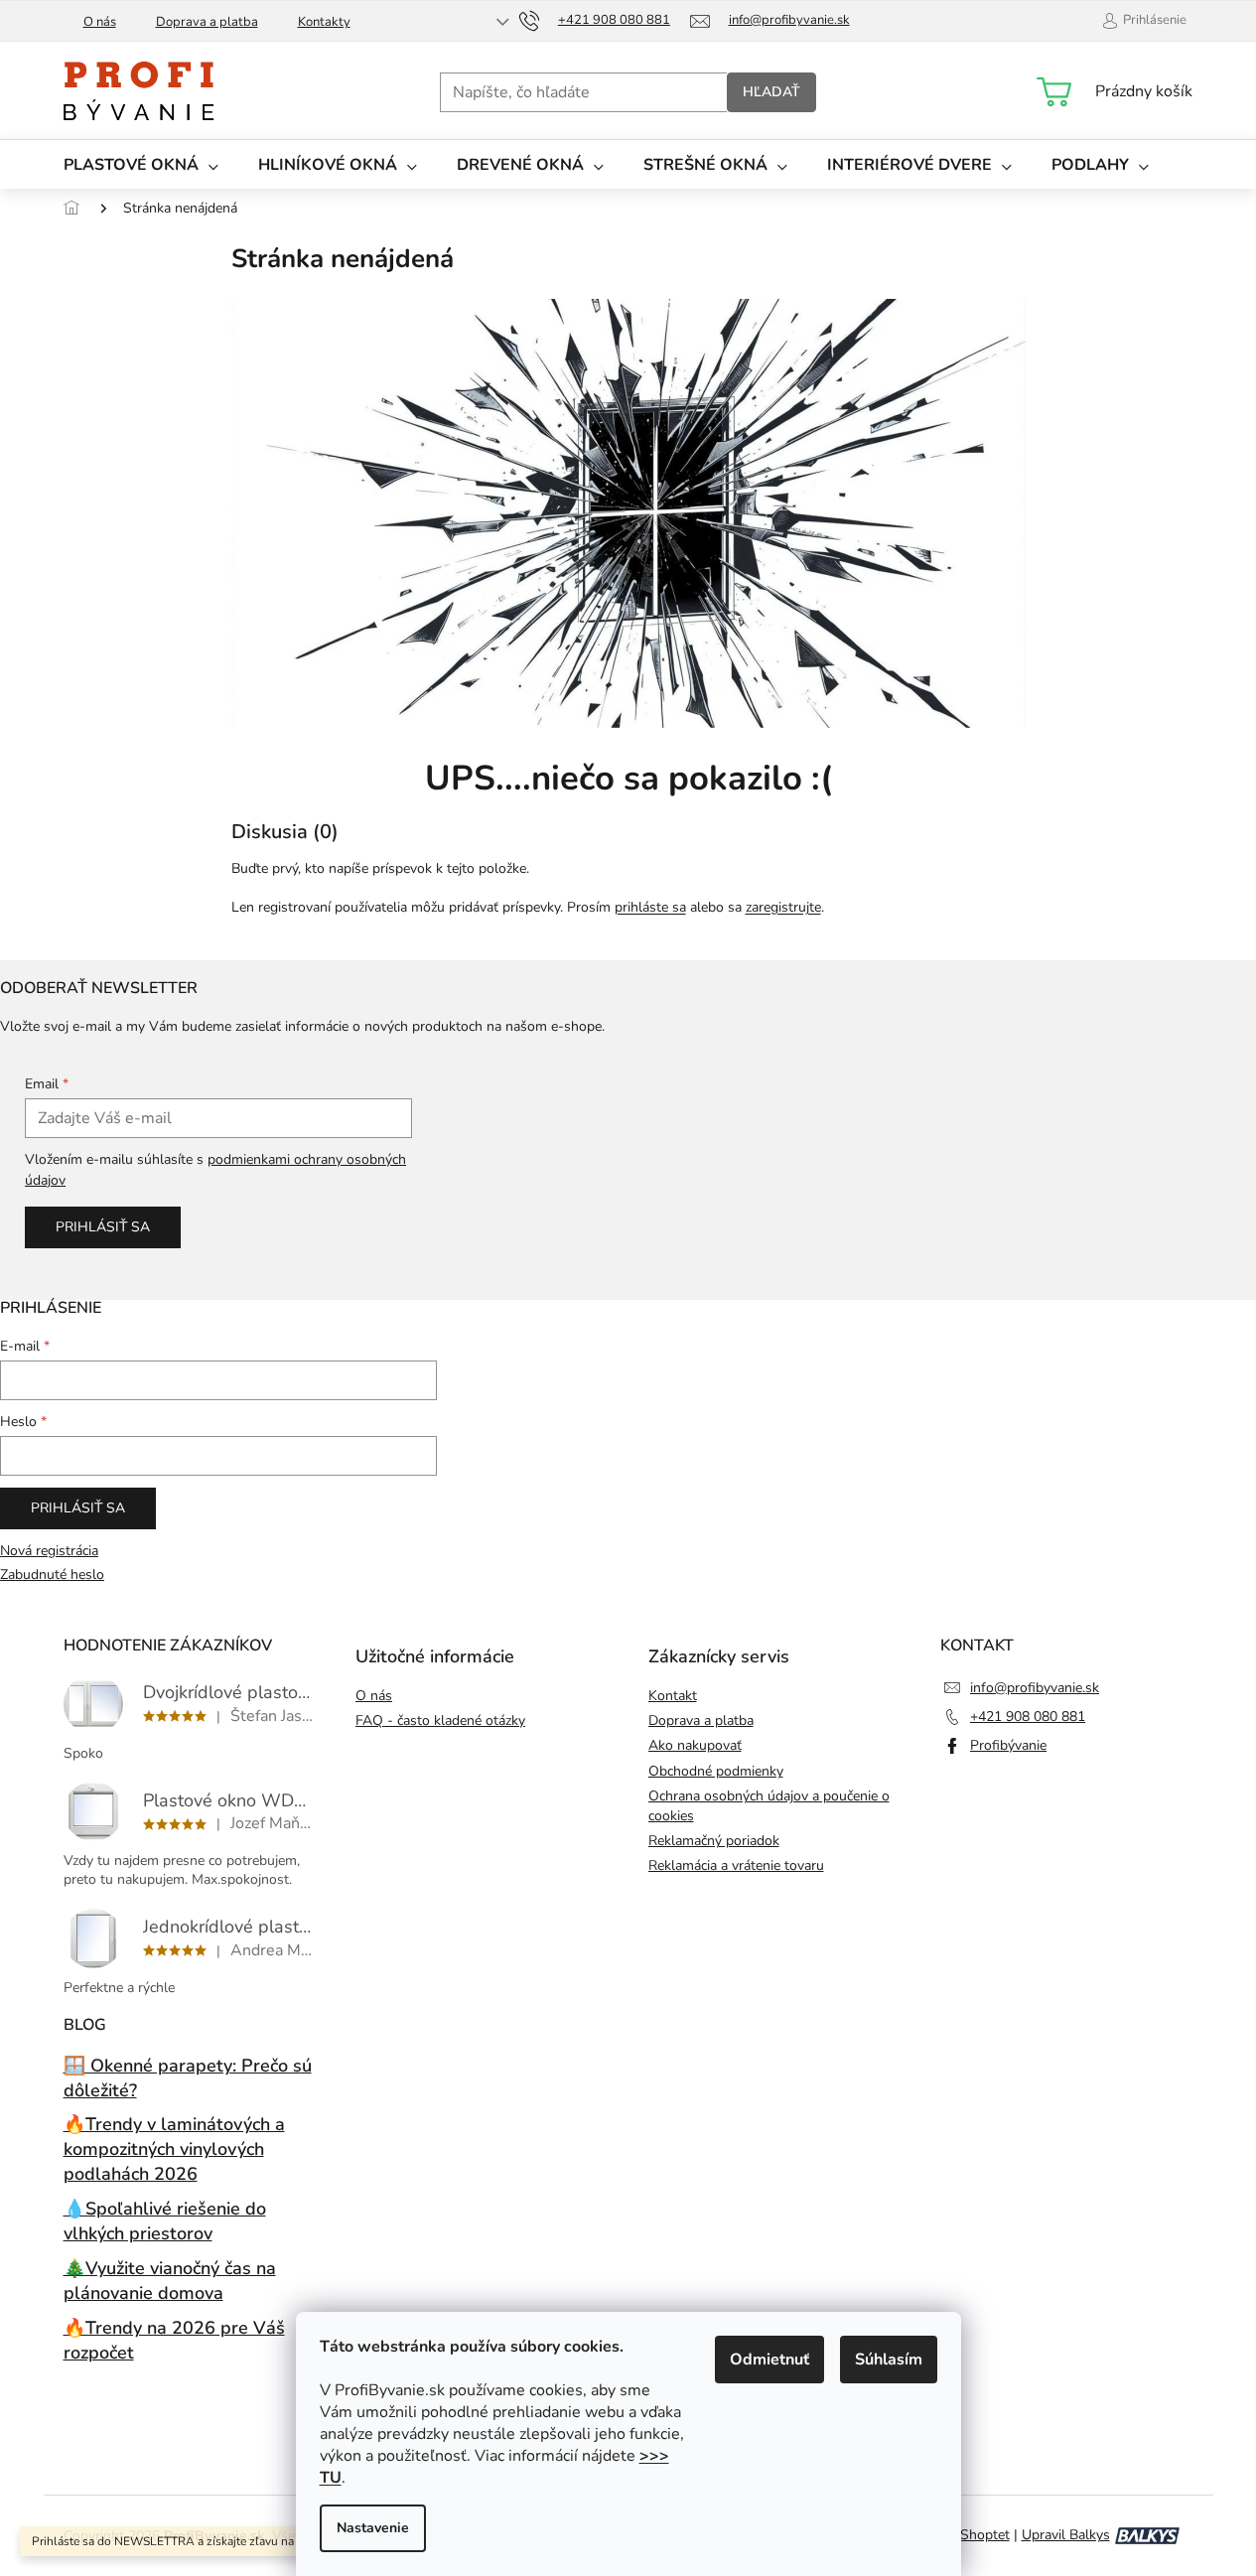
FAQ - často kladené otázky (440, 1720)
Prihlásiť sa (103, 1227)
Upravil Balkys (1066, 2535)
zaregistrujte (783, 907)
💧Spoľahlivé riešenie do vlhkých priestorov (165, 2221)
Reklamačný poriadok (714, 1841)
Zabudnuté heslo (52, 1574)
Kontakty (324, 22)
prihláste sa (650, 907)
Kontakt (673, 1696)
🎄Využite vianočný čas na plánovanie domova (170, 2281)
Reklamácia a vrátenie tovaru (736, 1865)
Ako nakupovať (695, 1745)
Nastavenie (373, 2528)
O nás (100, 22)
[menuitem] (141, 164)
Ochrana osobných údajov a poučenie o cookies (769, 1805)
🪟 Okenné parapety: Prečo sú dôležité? (188, 2078)
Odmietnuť (769, 2360)
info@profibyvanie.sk (1035, 1688)
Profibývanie (1008, 1745)
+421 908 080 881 (1028, 1717)
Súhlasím (889, 2360)
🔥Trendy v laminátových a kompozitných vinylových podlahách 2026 (174, 2149)
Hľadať (771, 92)
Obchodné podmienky (716, 1771)
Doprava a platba (207, 22)
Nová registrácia (49, 1551)
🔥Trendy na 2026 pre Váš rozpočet (174, 2340)
